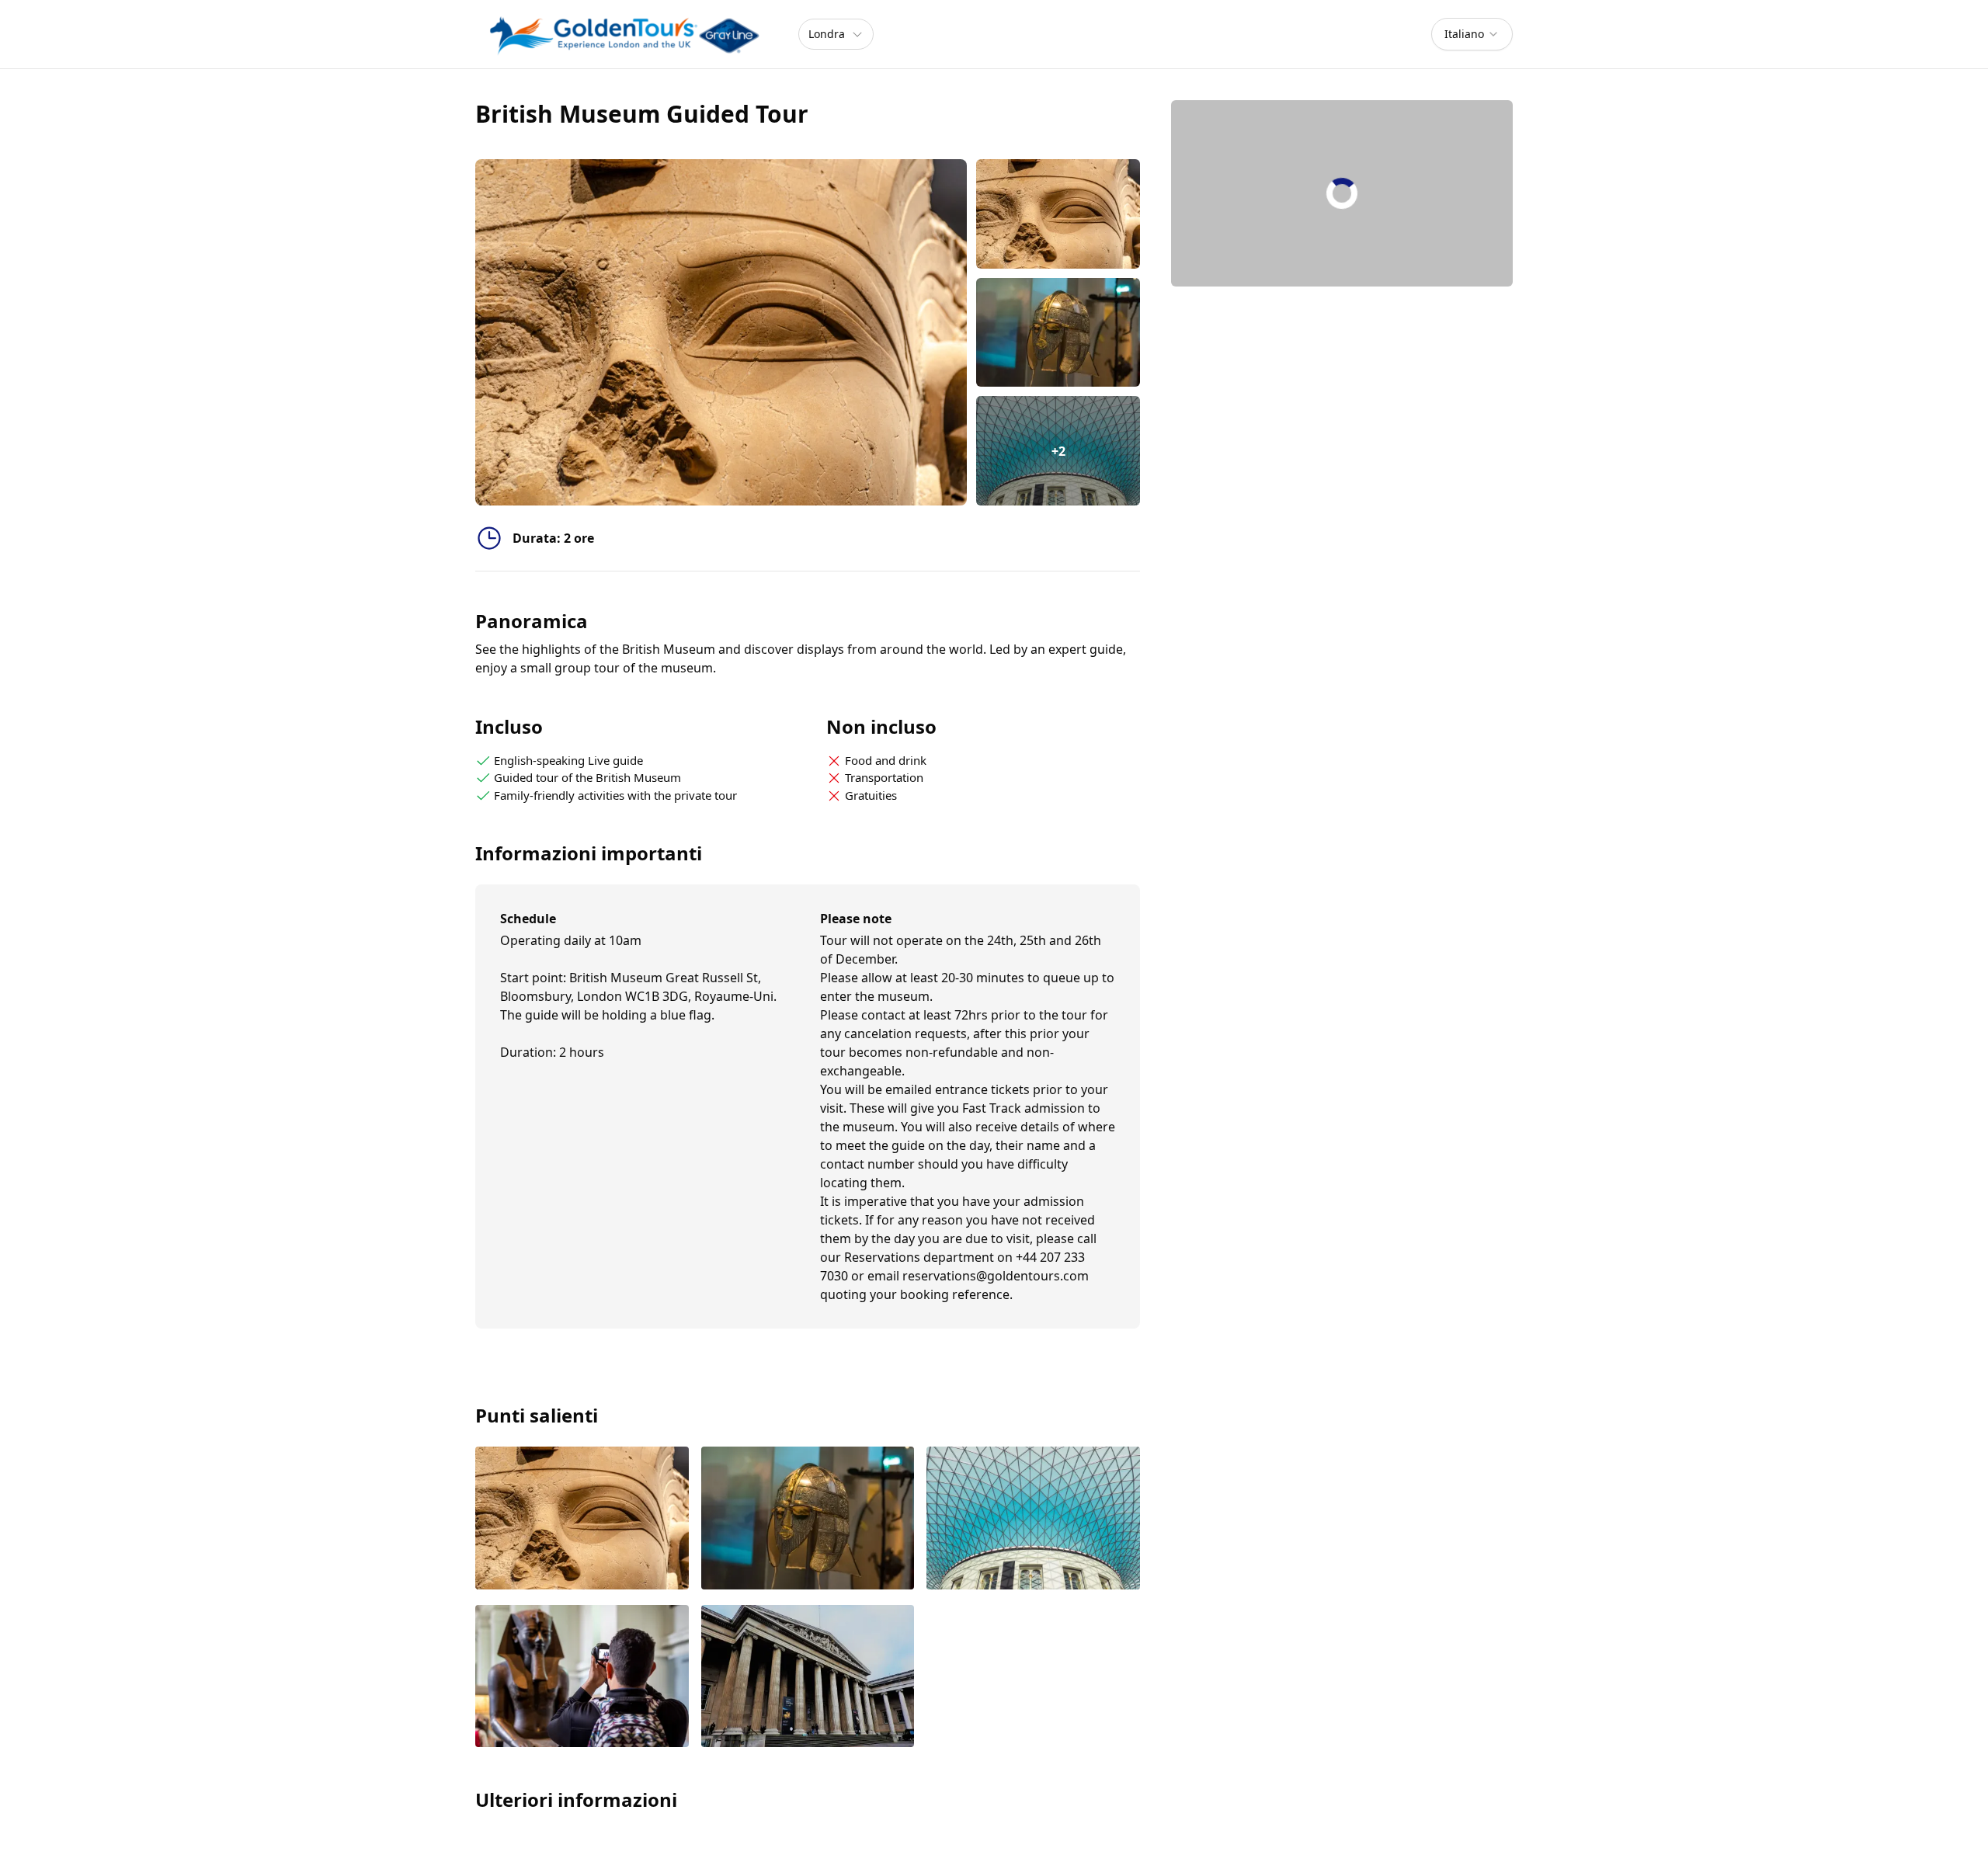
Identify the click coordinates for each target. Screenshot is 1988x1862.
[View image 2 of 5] (1058, 333)
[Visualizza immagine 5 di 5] (808, 1678)
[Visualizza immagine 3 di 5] (1033, 1519)
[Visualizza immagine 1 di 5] (582, 1519)
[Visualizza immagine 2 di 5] (808, 1519)
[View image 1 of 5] (1058, 214)
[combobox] (1472, 34)
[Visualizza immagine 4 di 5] (582, 1678)
